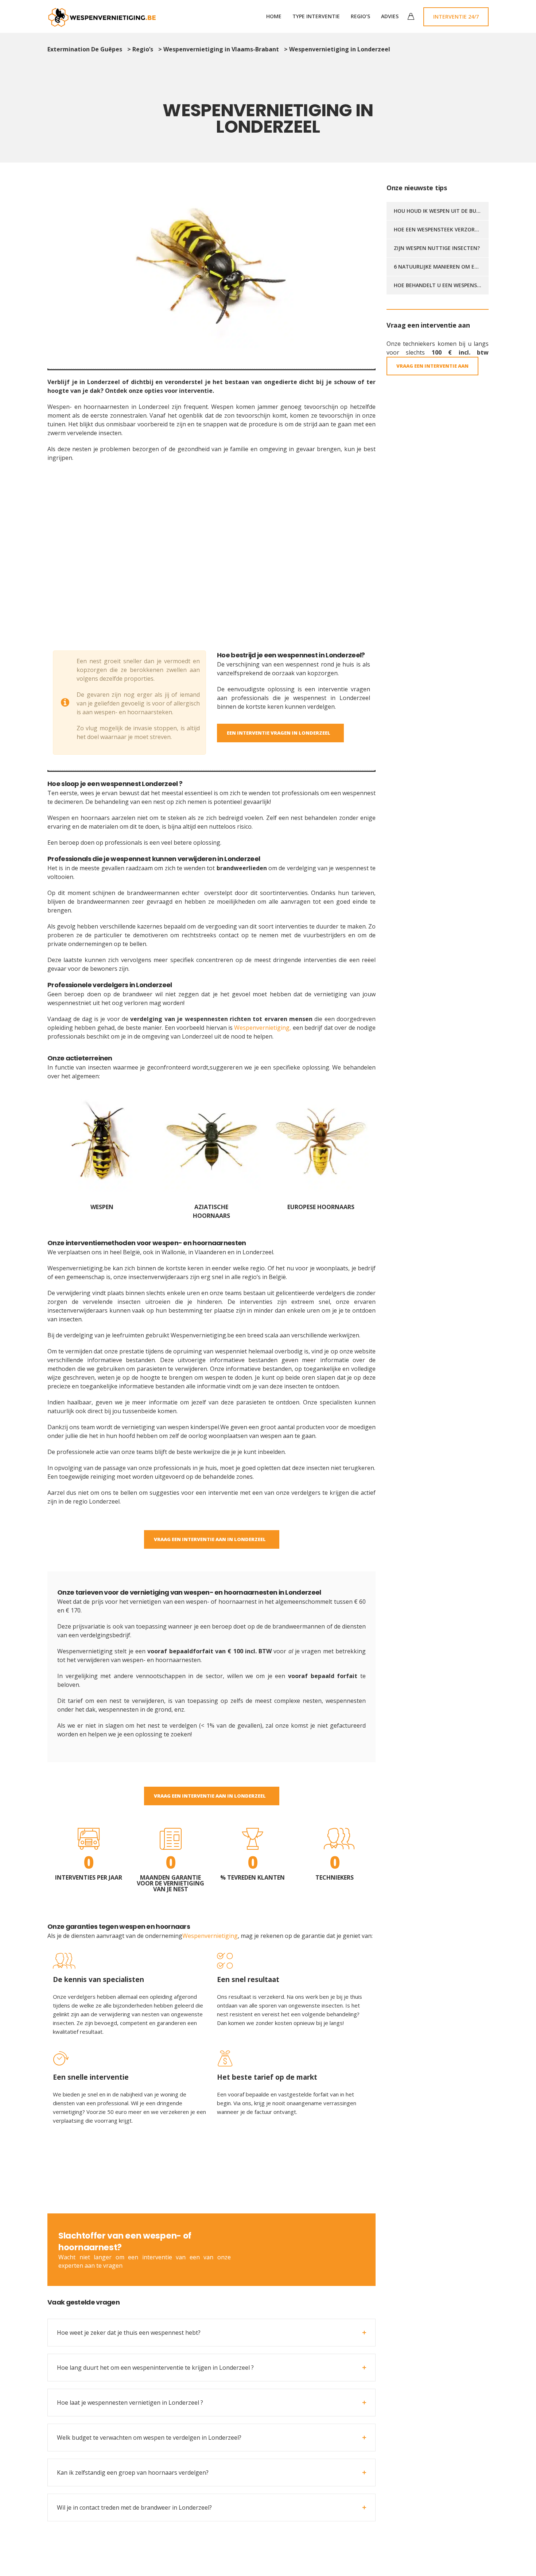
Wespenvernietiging (210, 1936)
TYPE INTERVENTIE (316, 16)
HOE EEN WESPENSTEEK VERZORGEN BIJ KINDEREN (457, 229)
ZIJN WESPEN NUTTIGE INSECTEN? (437, 248)
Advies (390, 16)
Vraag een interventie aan (327, 2249)
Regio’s (360, 16)
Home (274, 16)
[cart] (411, 17)
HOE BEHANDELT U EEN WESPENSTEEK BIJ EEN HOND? (461, 285)
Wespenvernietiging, (263, 1028)
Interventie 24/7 (456, 17)
